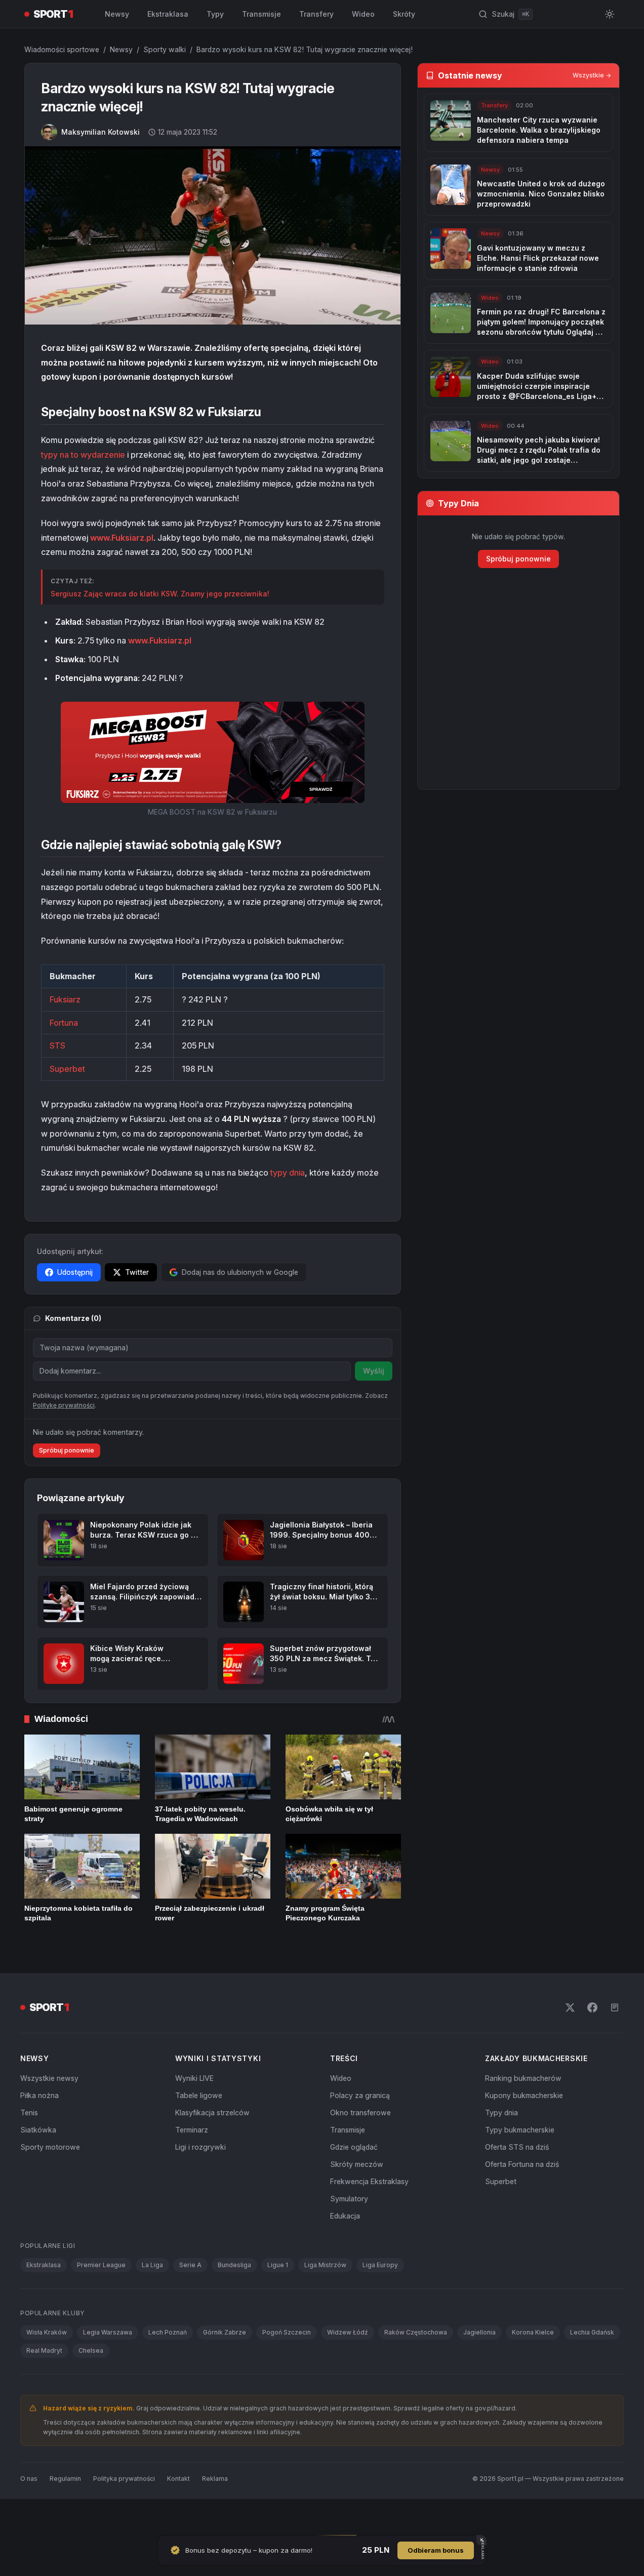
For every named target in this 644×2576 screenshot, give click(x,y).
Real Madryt (44, 2386)
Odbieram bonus (436, 2550)
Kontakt (178, 2514)
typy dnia (288, 1173)
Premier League (101, 2301)
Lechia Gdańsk (592, 2368)
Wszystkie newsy (49, 2114)
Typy (215, 14)
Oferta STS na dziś (517, 2183)
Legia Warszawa (108, 2368)
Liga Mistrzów (325, 2301)
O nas (29, 2514)
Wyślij (374, 1371)
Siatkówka (38, 2166)
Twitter (137, 1272)
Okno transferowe (360, 2148)
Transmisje (261, 14)
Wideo (363, 14)
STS (57, 1045)
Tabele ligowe (199, 2131)
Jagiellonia (479, 2368)
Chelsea (91, 2386)
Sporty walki (165, 49)
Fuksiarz (65, 999)
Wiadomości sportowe (62, 49)
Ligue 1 (278, 2301)
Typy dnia (501, 2148)
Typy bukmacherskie (520, 2166)
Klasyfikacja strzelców (212, 2148)
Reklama (215, 2514)
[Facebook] (592, 2043)
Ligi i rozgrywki (200, 2183)
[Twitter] (570, 2043)
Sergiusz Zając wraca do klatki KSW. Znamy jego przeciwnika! (160, 594)
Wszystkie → (592, 75)
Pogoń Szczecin (287, 2368)
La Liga (152, 2301)
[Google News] (615, 2043)
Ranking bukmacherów (523, 2114)
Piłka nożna (39, 2131)
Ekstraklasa (168, 14)
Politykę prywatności (64, 1441)
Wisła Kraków (47, 2368)
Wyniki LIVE (194, 2114)
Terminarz (192, 2166)
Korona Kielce (533, 2368)
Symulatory (349, 2235)
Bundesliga (234, 2301)
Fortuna (64, 1023)
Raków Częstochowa (416, 2368)
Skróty (404, 14)
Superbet (67, 1069)
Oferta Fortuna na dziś (522, 2200)
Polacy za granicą (360, 2131)
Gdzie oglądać (354, 2183)
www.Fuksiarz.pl (122, 538)
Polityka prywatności (124, 2514)
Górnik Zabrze (225, 2368)
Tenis (29, 2148)
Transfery (316, 14)
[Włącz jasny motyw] (610, 14)
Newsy (117, 14)
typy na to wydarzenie (83, 455)
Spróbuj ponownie (67, 1486)
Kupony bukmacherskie (524, 2131)
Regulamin (65, 2514)
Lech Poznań (168, 2368)
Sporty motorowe (50, 2183)
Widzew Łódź (348, 2368)
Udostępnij (75, 1272)
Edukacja (345, 2252)
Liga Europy (380, 2301)
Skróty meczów (357, 2200)
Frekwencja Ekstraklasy (369, 2217)
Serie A (190, 2301)
